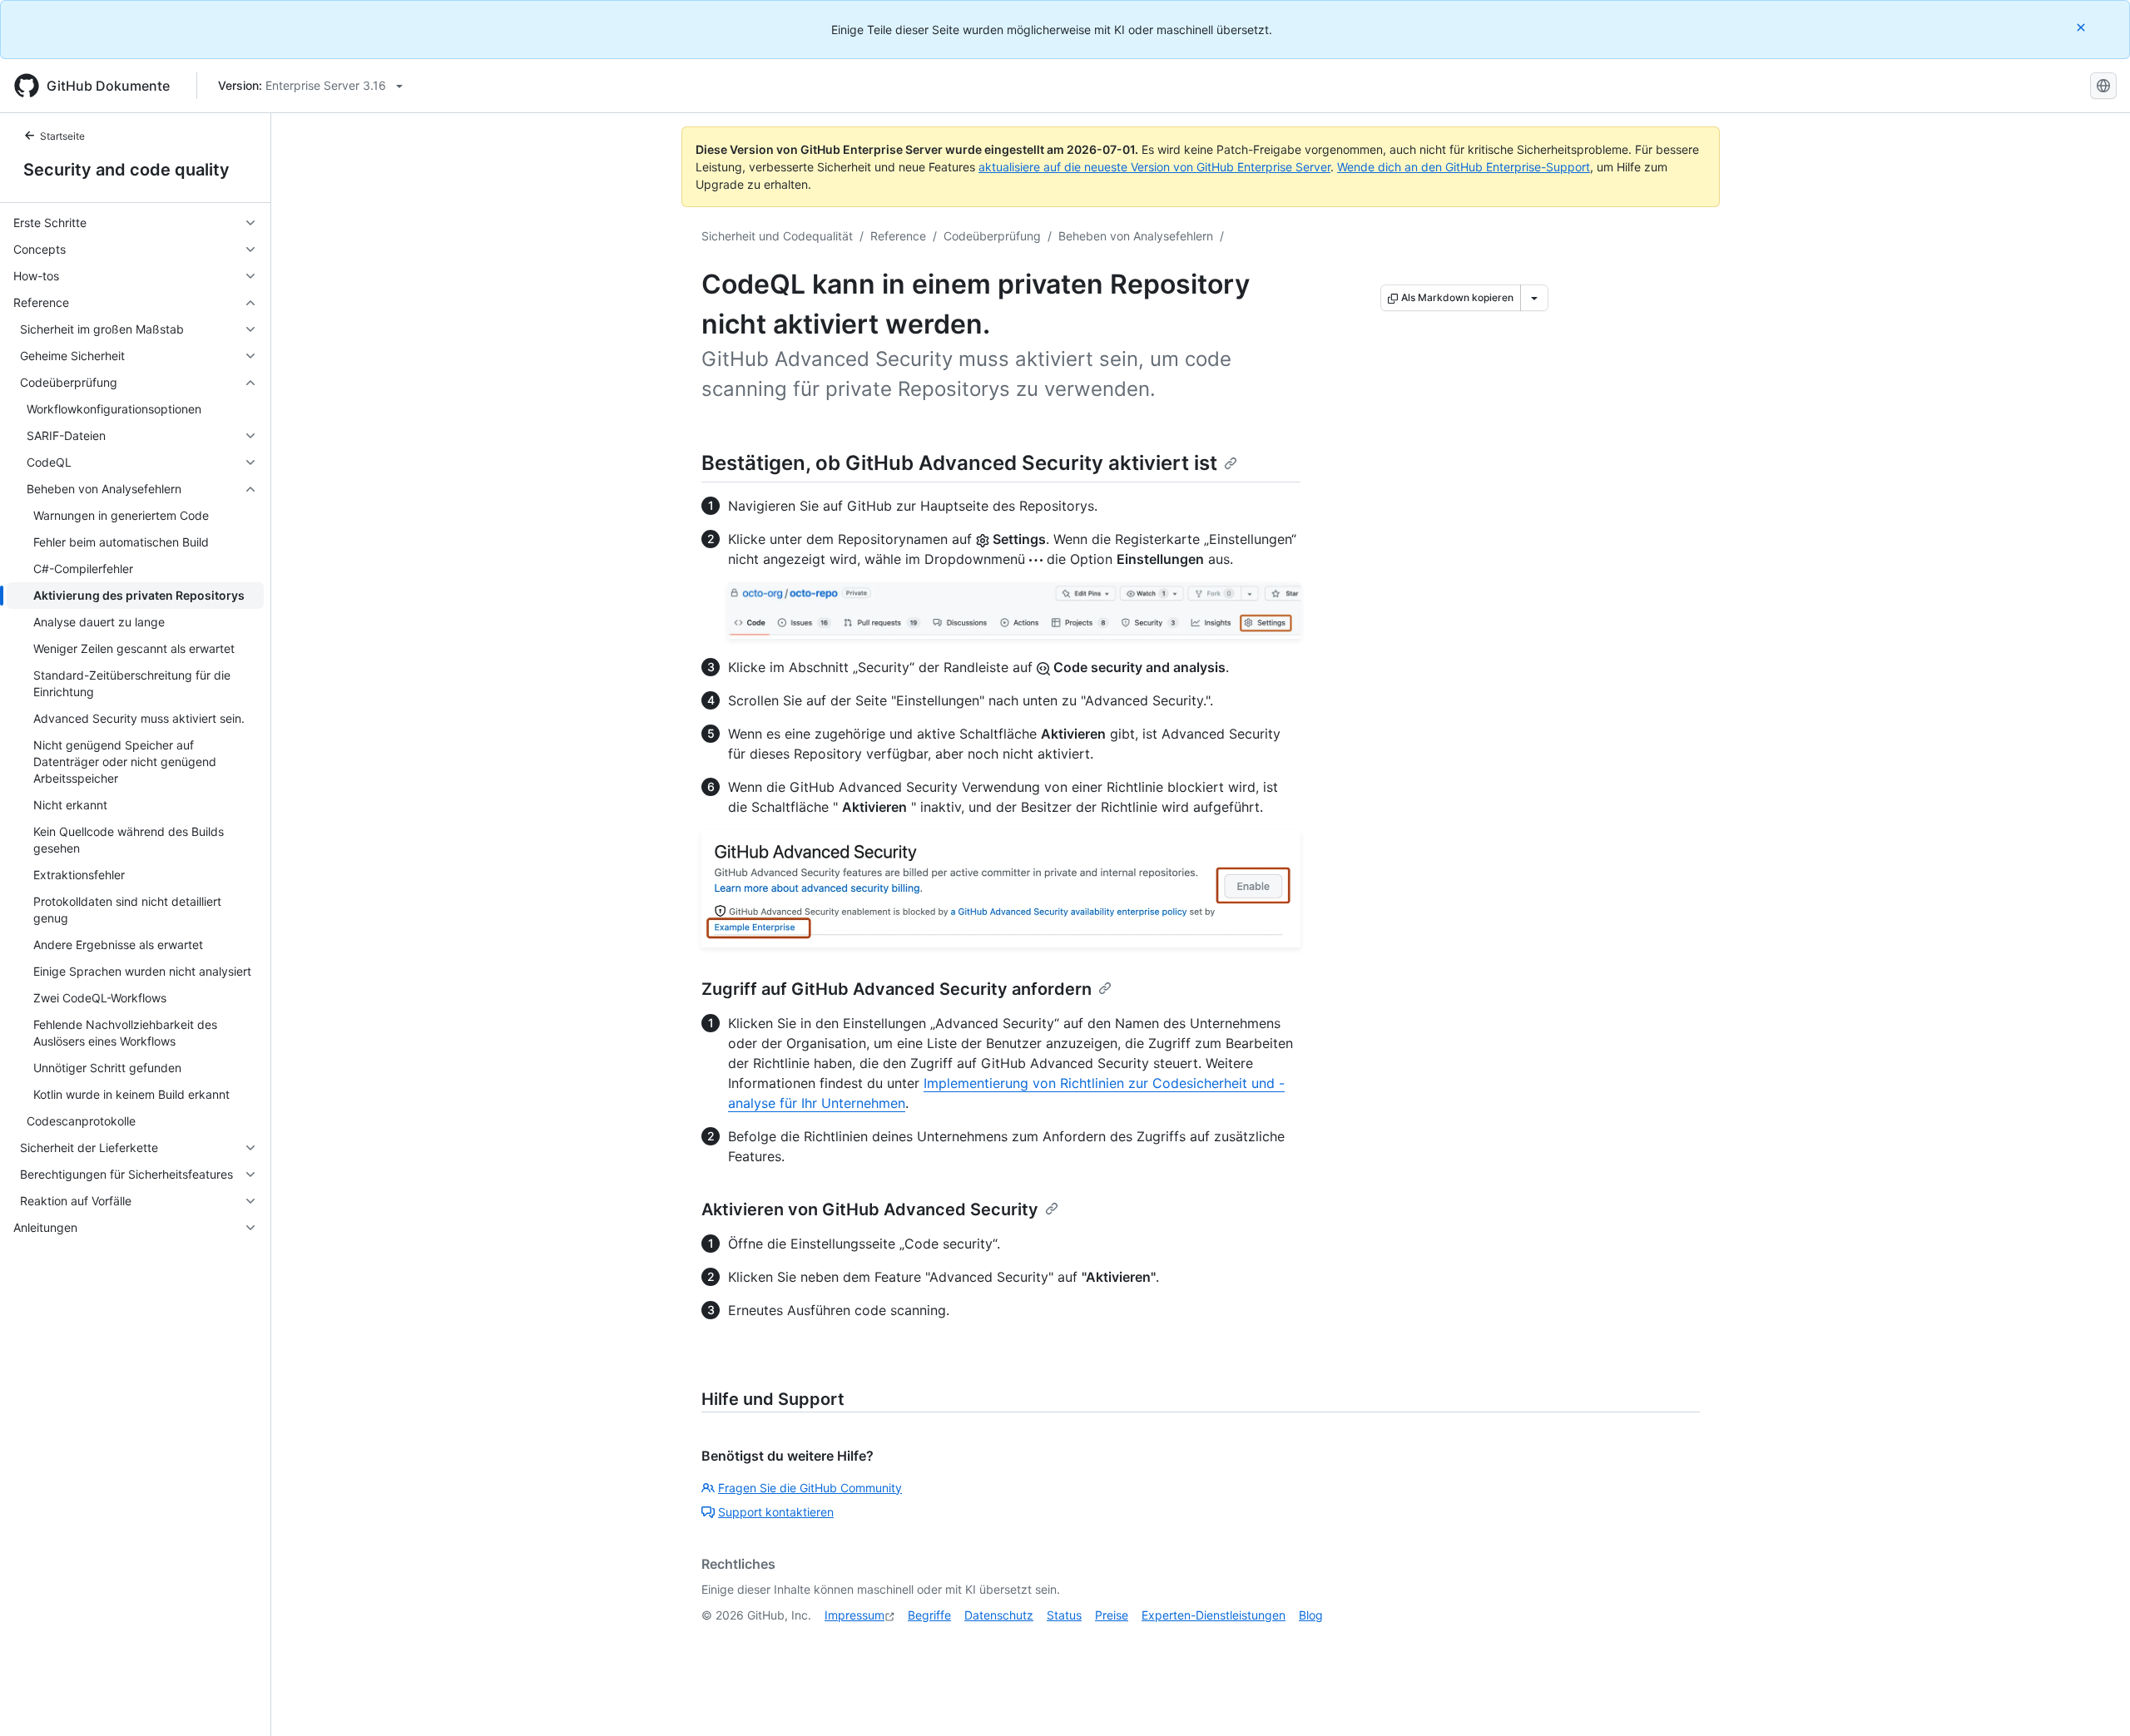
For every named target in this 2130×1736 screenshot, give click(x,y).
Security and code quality (126, 170)
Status (1064, 1615)
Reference (898, 236)
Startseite (62, 136)
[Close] (2083, 27)
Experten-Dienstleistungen (1214, 1615)
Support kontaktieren (776, 1512)
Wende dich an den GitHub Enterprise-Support (1464, 167)
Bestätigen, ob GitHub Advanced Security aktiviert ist (959, 463)
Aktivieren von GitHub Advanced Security (870, 1209)
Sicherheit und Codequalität (777, 236)
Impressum (854, 1615)
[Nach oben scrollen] (2093, 1699)
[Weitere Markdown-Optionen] (1534, 298)
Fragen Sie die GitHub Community (810, 1488)
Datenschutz (999, 1615)
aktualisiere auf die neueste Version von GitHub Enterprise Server (1154, 167)
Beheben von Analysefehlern (1136, 236)
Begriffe (929, 1615)
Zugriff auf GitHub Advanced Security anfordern (897, 989)
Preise (1112, 1615)
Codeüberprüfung (992, 236)
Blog (1311, 1615)
